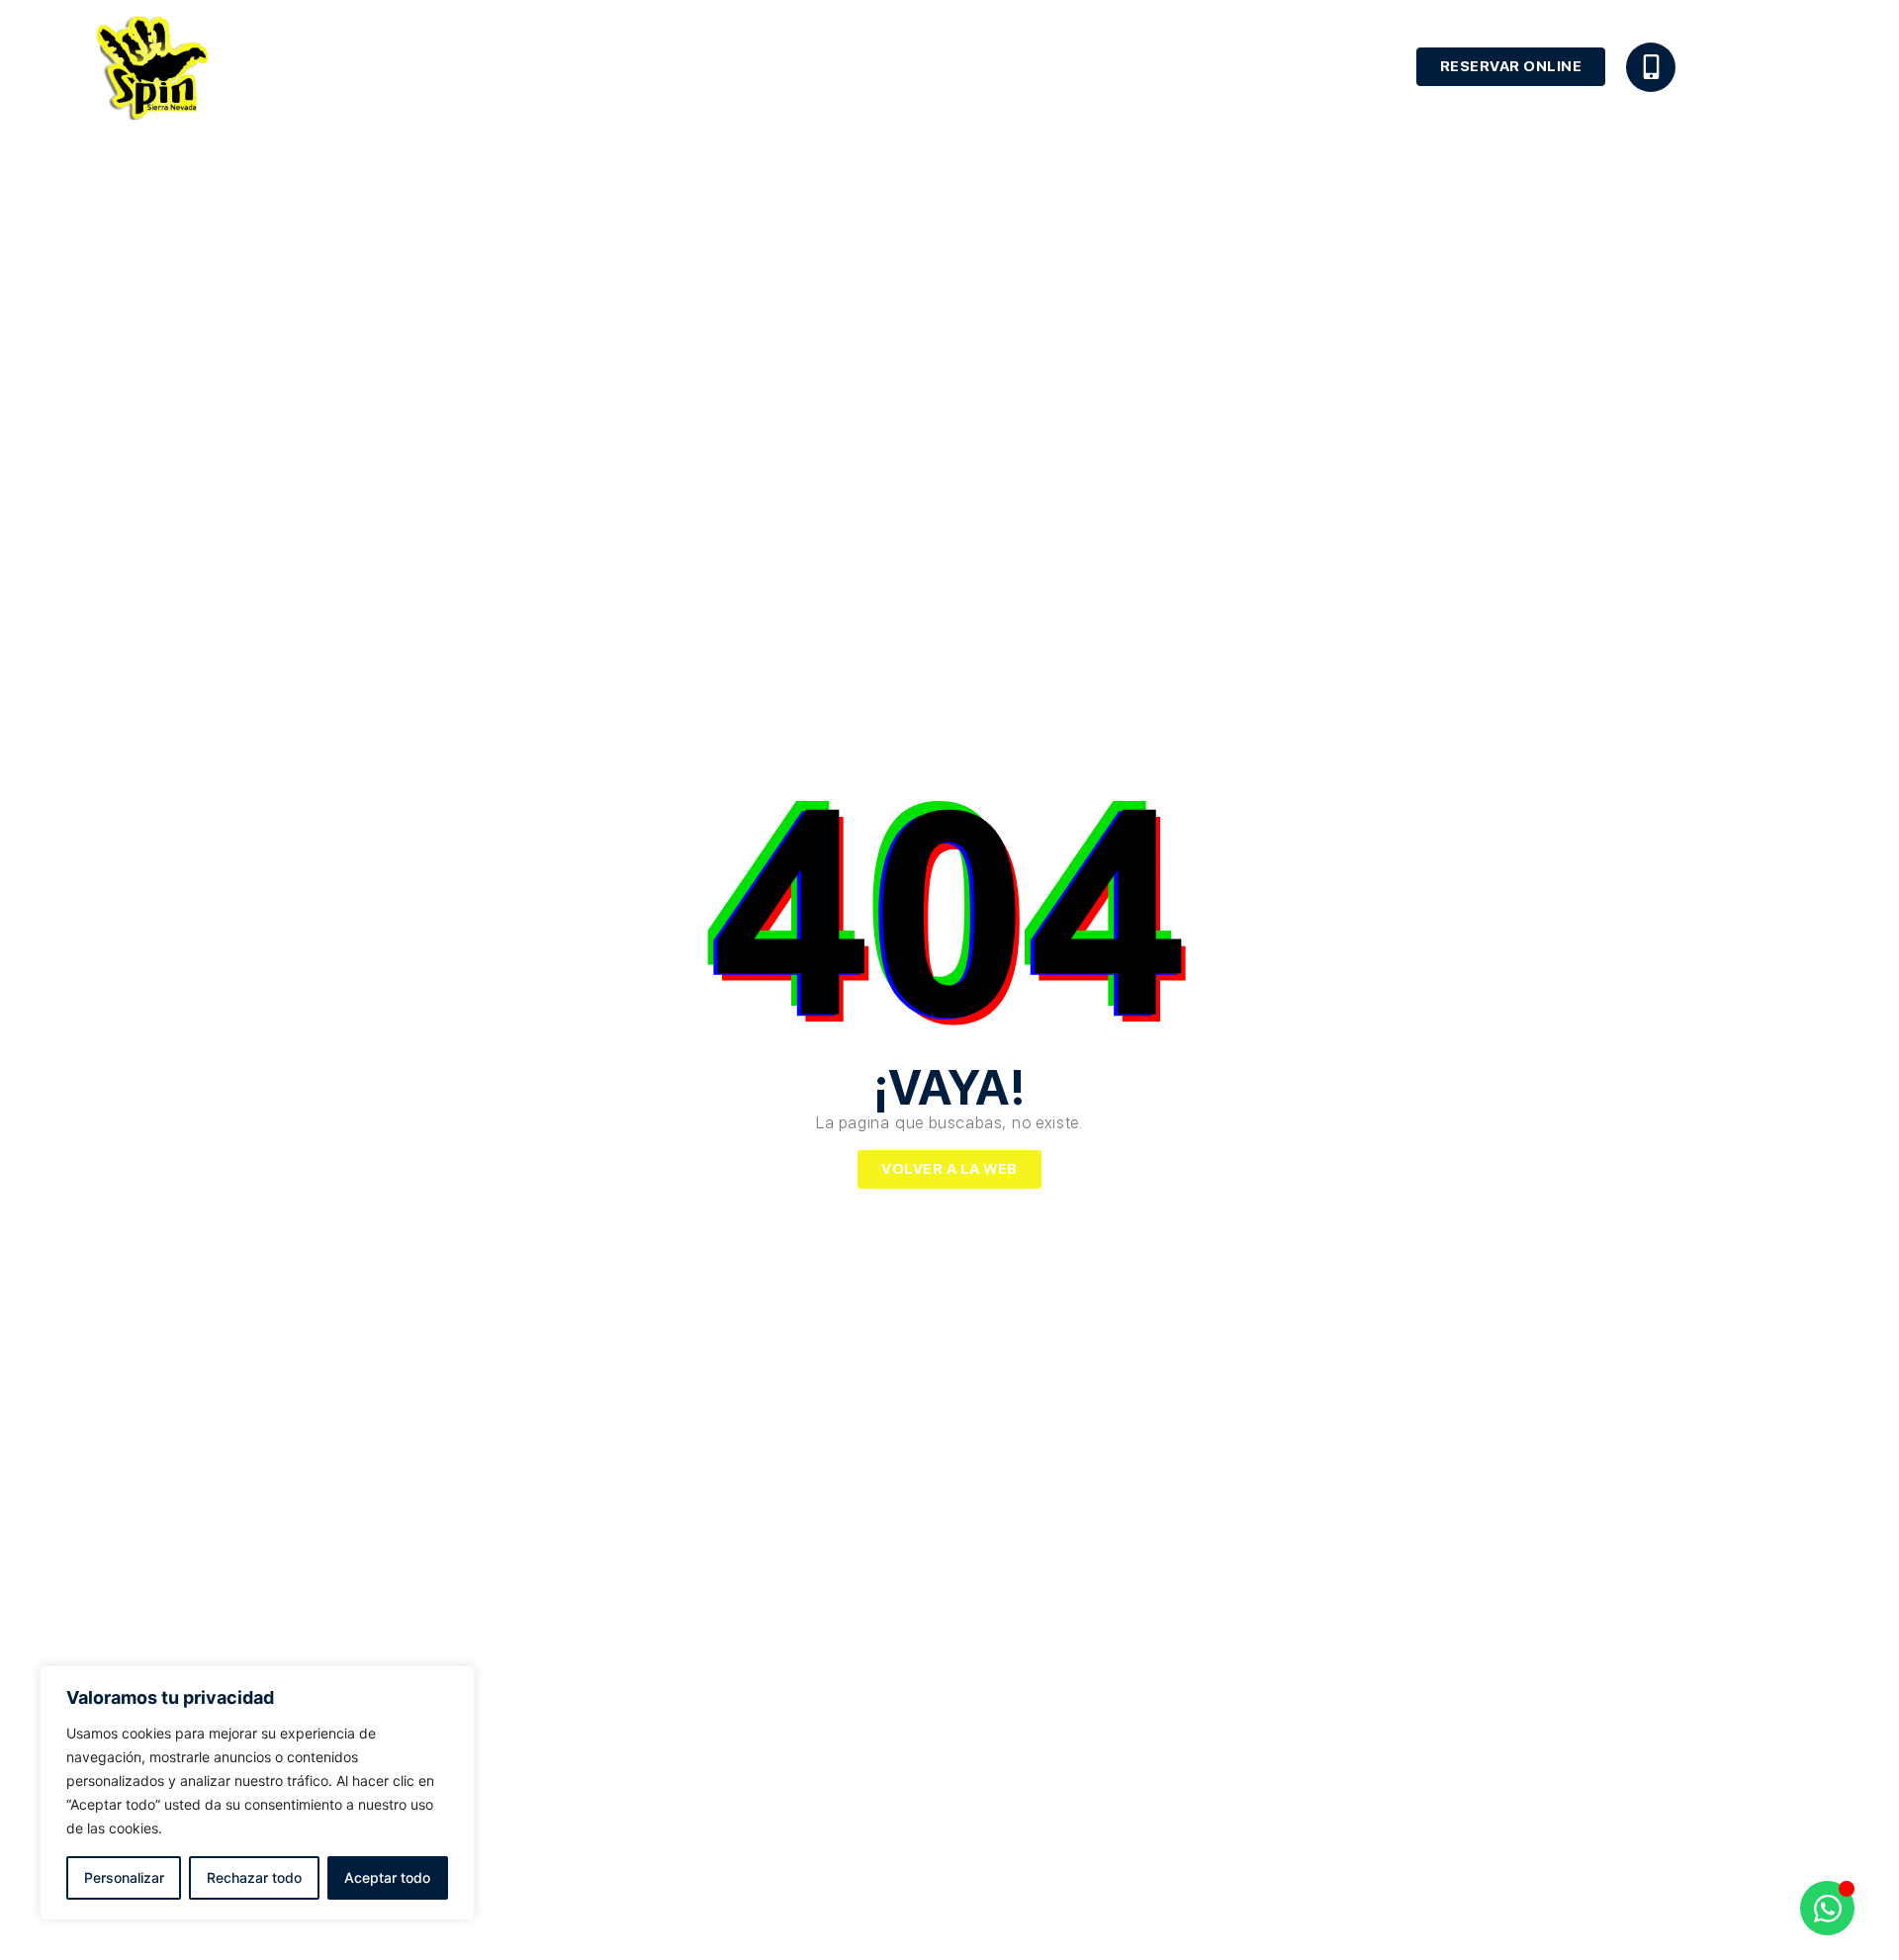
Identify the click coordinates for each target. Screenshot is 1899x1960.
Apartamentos (1319, 67)
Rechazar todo (254, 1877)
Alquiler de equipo (1146, 67)
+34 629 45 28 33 (1742, 62)
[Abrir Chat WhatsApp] (1827, 1908)
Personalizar (124, 1877)
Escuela (996, 67)
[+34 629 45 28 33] (1651, 67)
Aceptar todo (387, 1877)
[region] (257, 1793)
